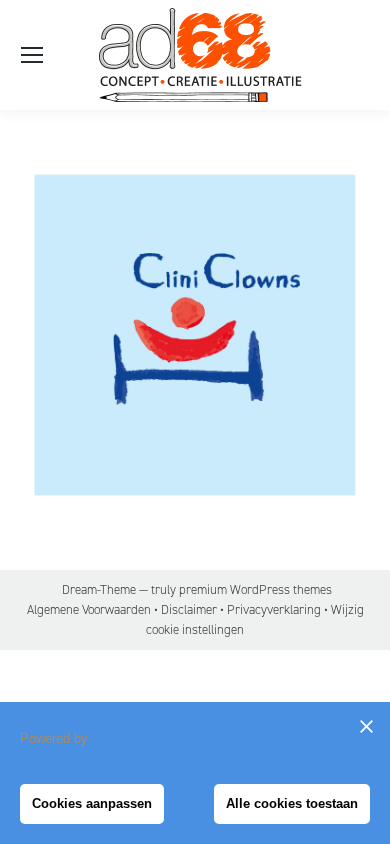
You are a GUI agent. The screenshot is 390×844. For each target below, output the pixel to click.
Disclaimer (189, 609)
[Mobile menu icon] (32, 55)
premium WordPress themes (255, 589)
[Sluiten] (366, 726)
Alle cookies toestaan (292, 803)
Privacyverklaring (274, 609)
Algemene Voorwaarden (89, 609)
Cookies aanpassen (92, 803)
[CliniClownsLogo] (195, 335)
